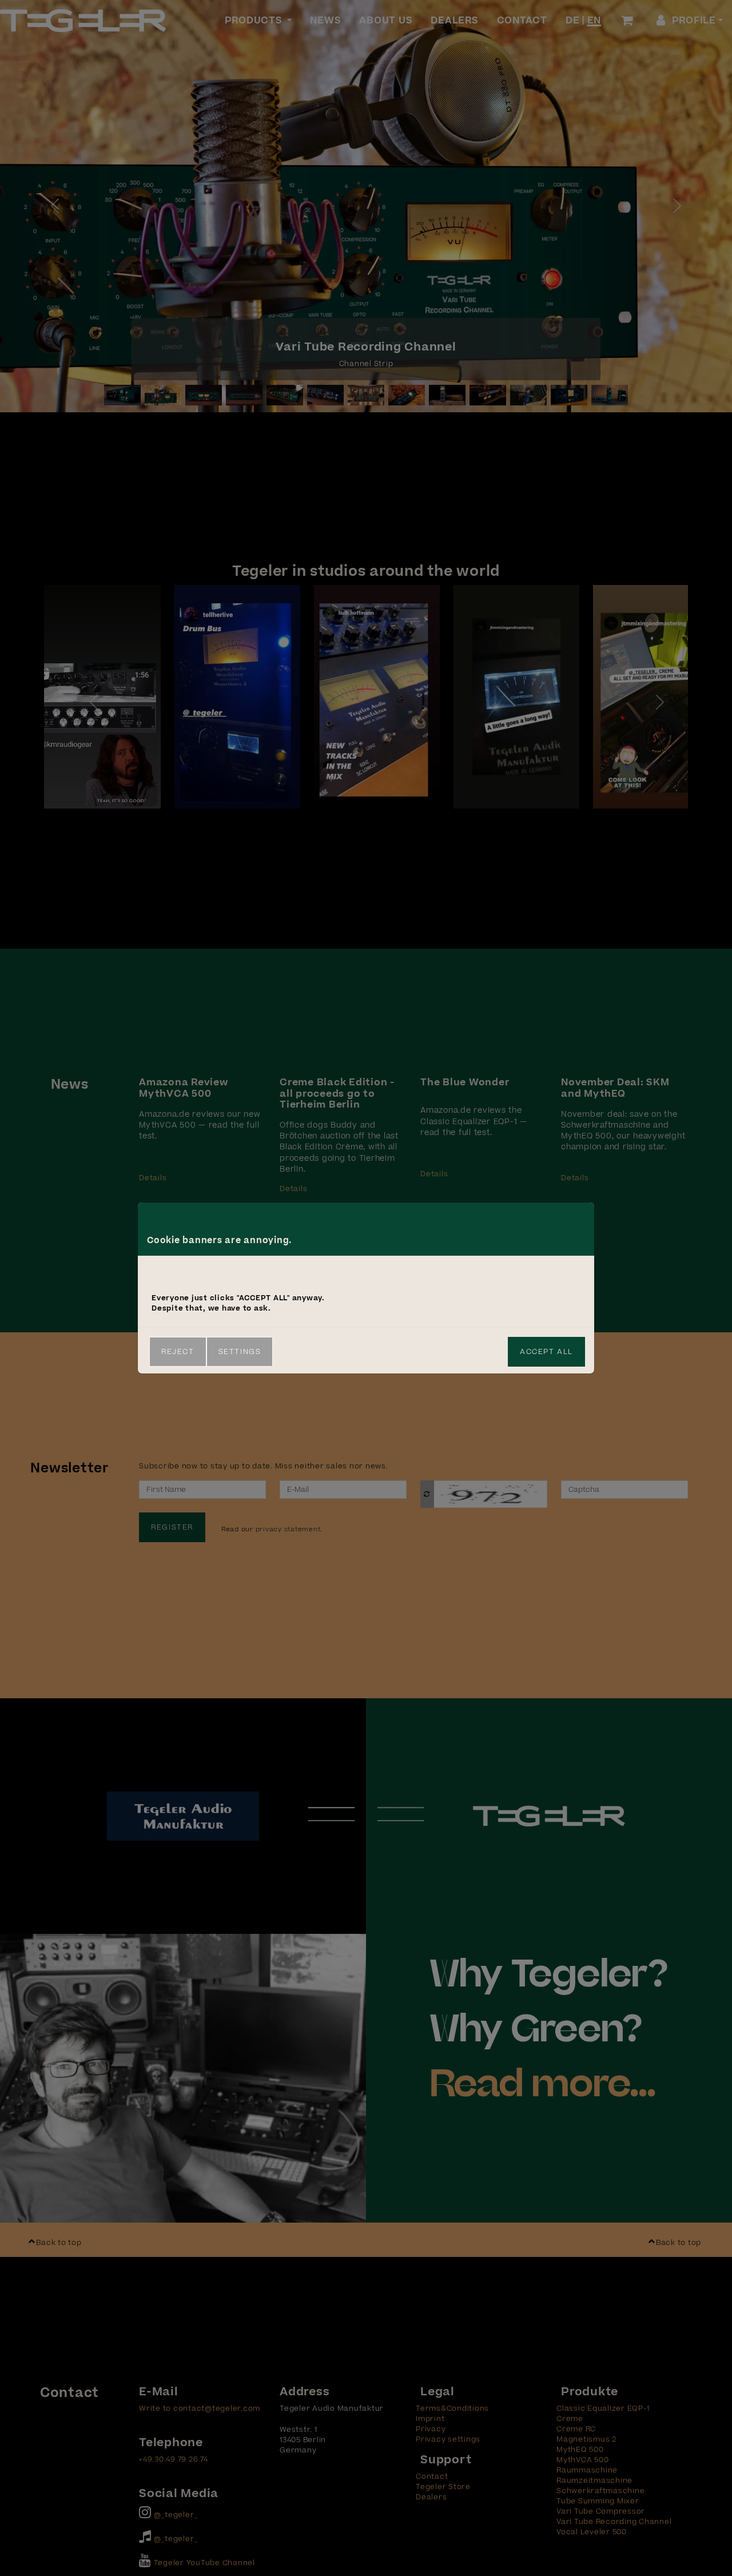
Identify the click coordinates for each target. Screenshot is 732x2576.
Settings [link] (240, 1352)
